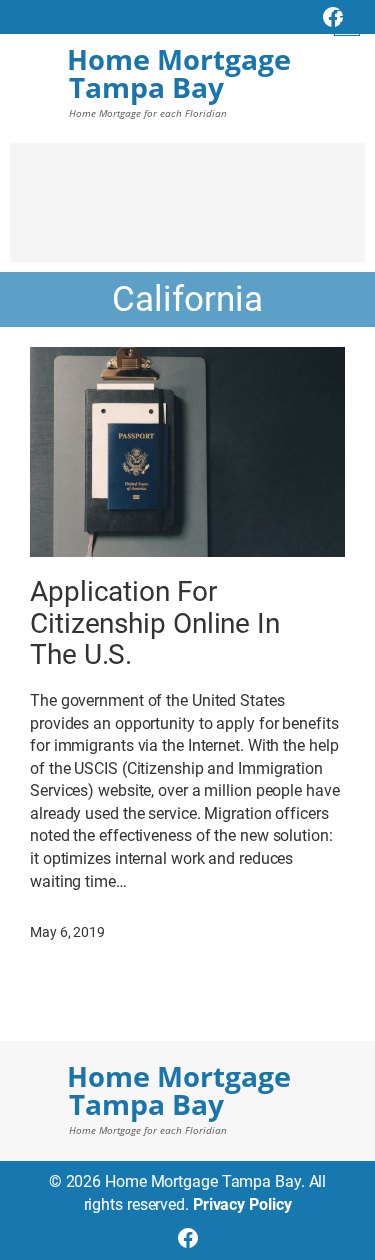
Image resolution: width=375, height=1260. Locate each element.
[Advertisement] (187, 212)
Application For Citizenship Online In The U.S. (155, 623)
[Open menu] (347, 23)
